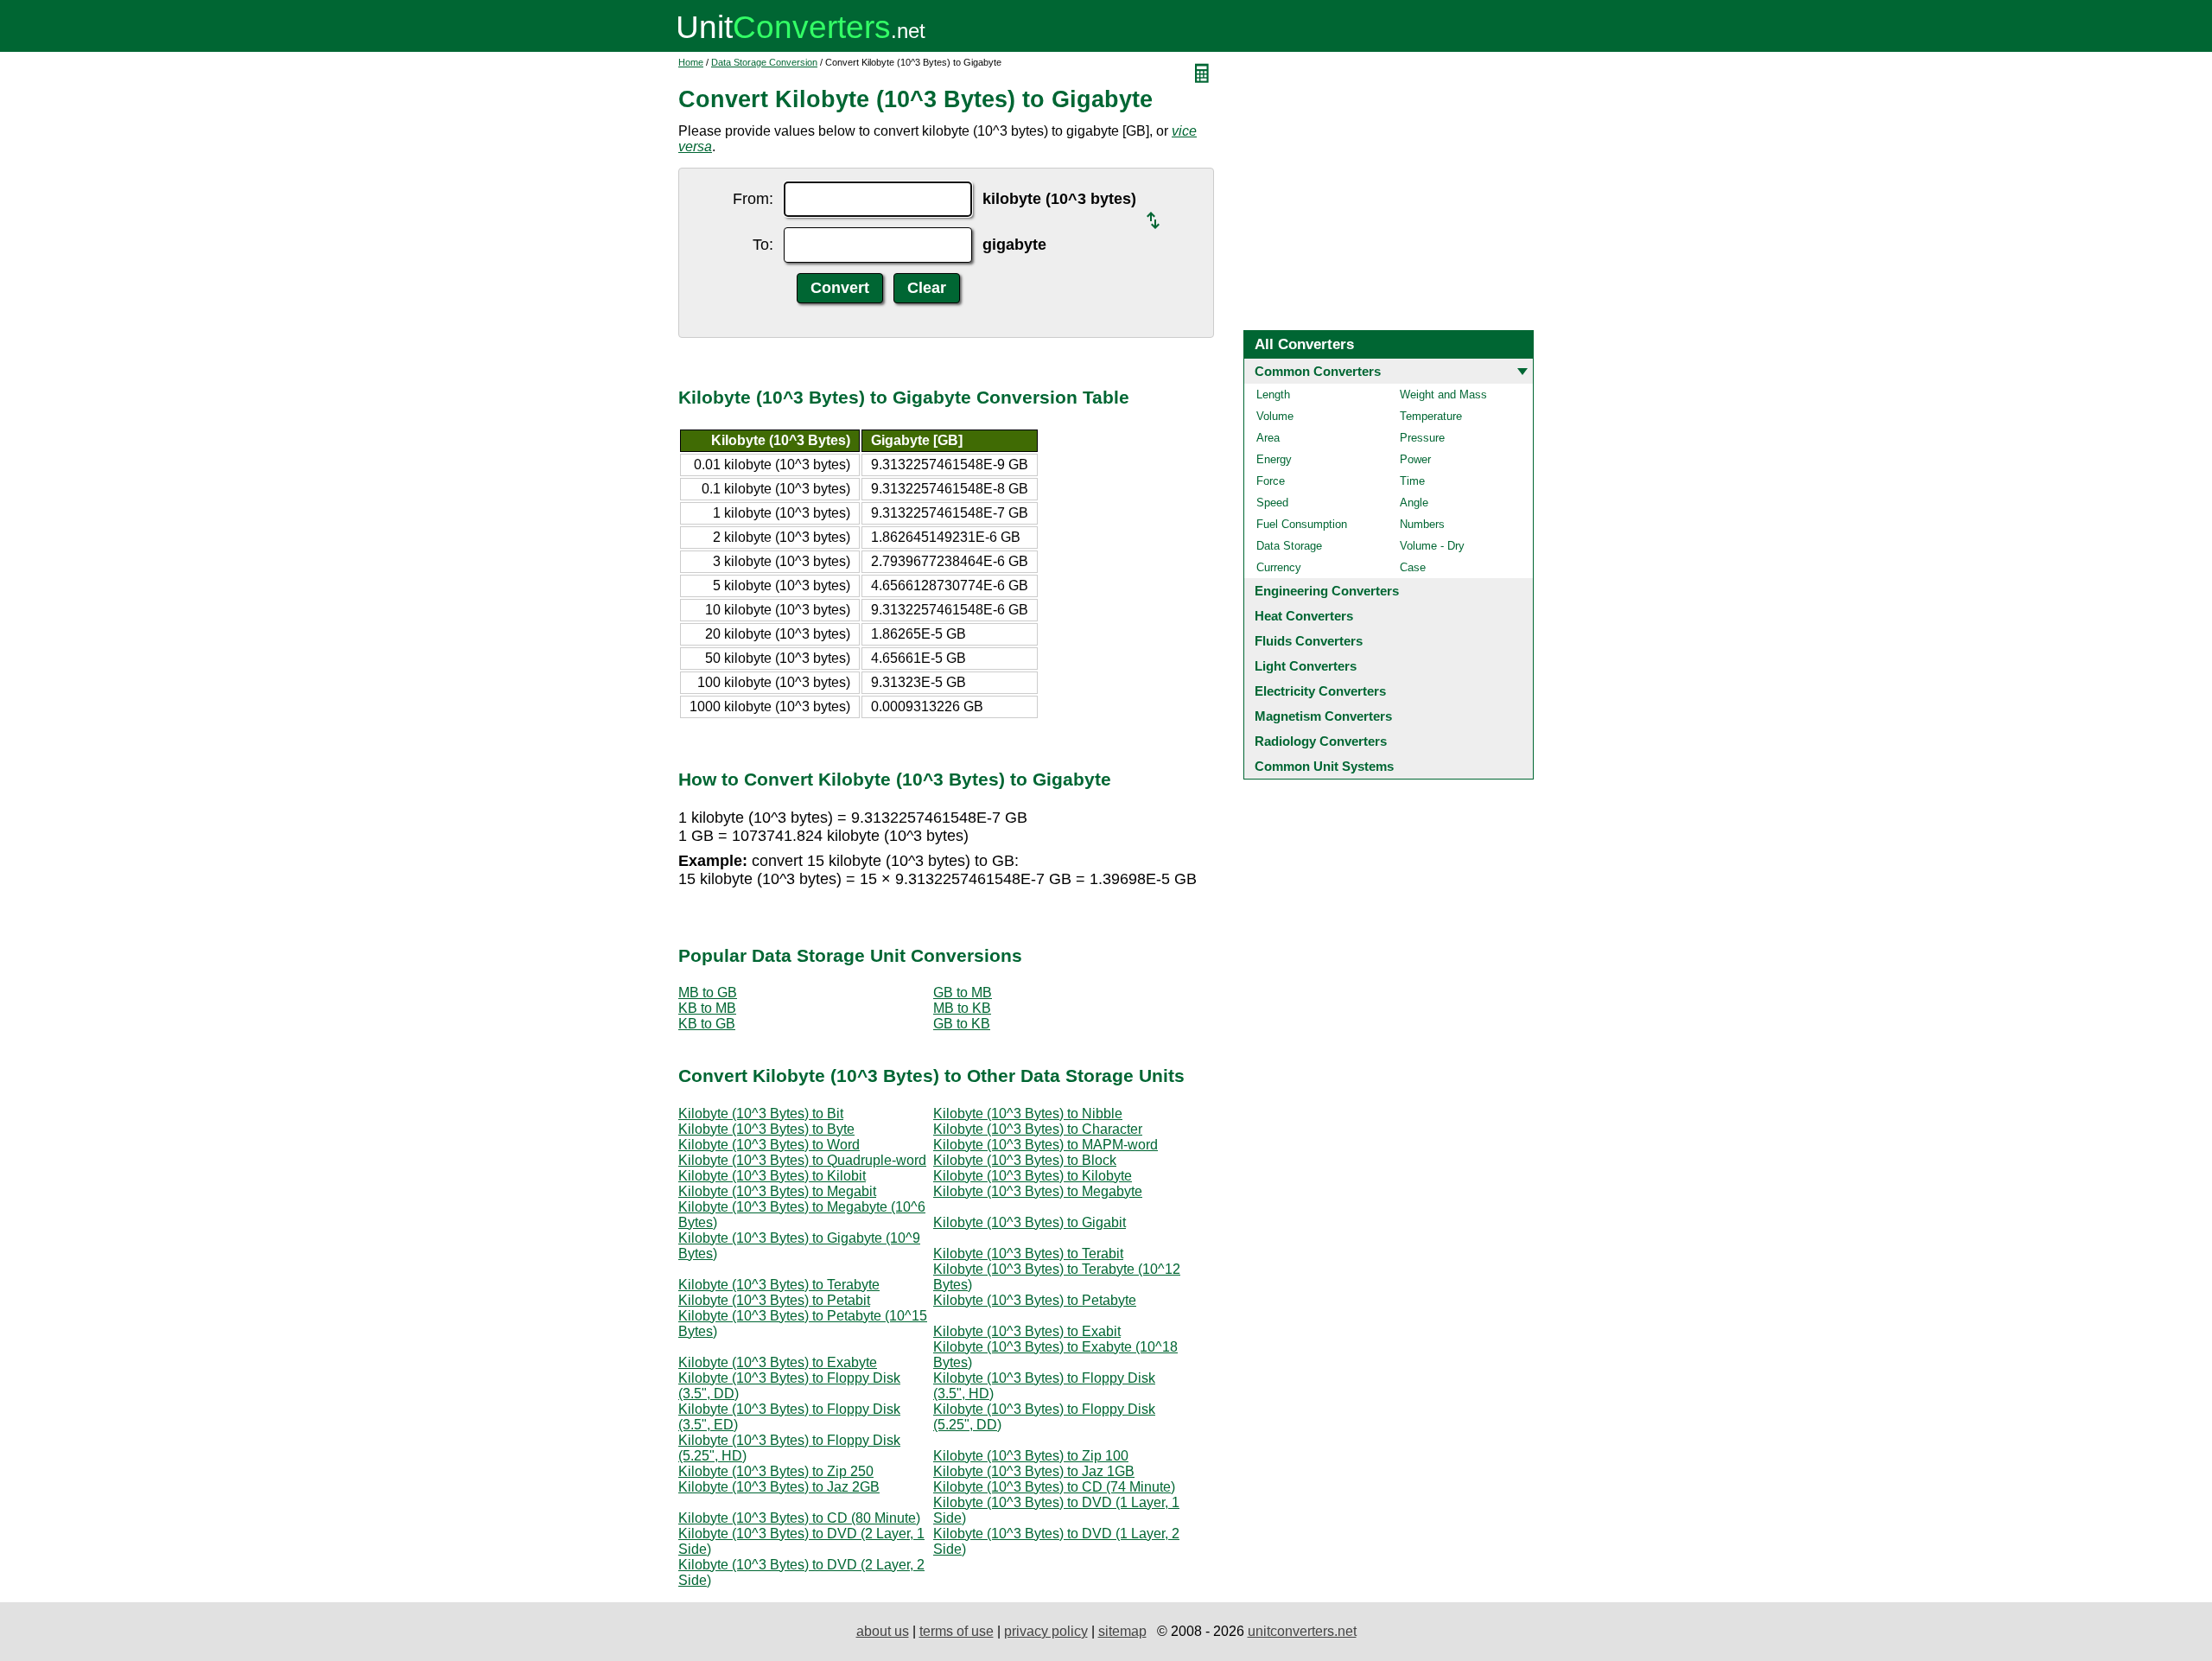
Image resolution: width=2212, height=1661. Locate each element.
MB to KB (962, 1008)
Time (1412, 481)
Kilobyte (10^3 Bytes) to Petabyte (1035, 1300)
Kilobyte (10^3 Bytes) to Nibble (1028, 1114)
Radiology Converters (1321, 741)
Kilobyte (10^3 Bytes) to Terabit (1028, 1254)
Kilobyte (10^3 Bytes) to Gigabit (1030, 1222)
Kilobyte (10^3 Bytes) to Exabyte (778, 1362)
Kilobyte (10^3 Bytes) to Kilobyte (1033, 1176)
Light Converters (1306, 666)
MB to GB (708, 993)
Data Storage (1289, 546)
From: (753, 199)
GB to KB (962, 1024)
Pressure (1422, 438)
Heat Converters (1304, 616)
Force (1271, 481)
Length (1273, 395)
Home (691, 62)
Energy (1274, 459)
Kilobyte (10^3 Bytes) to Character (1038, 1129)
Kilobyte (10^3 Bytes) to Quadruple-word (802, 1160)
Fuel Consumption (1302, 524)
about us (883, 1631)
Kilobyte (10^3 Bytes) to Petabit (774, 1300)
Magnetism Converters (1323, 716)
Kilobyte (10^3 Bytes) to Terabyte (779, 1285)
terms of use (957, 1631)
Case (1413, 567)
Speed (1272, 503)
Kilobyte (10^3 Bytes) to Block (1025, 1160)
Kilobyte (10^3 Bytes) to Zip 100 (1031, 1456)
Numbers (1422, 524)
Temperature (1431, 416)
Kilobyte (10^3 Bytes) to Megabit (777, 1191)
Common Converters (1318, 371)
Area (1268, 438)
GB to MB (963, 993)
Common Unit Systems (1324, 766)
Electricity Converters (1320, 691)
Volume (1275, 416)
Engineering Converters (1327, 591)
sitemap (1122, 1631)
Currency (1279, 567)
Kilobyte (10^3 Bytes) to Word (769, 1145)
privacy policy (1046, 1631)
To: (763, 245)
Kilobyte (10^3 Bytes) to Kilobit (772, 1176)
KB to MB (707, 1008)
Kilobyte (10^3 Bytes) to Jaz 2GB (779, 1487)
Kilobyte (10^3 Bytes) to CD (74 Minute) (1054, 1487)
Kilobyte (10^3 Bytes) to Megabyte (1038, 1191)
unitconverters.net (1302, 1631)
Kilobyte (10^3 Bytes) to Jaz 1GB (1034, 1471)
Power (1415, 459)
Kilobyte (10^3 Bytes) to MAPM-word (1046, 1145)
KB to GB (707, 1024)
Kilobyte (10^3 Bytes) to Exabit (1027, 1331)
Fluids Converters (1309, 641)
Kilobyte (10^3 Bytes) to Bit (761, 1114)
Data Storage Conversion (764, 62)
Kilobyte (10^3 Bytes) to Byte (766, 1129)
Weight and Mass (1443, 395)
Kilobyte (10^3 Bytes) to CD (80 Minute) (799, 1518)
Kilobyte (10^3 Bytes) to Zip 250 (776, 1471)
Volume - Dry (1432, 546)
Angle (1414, 503)
